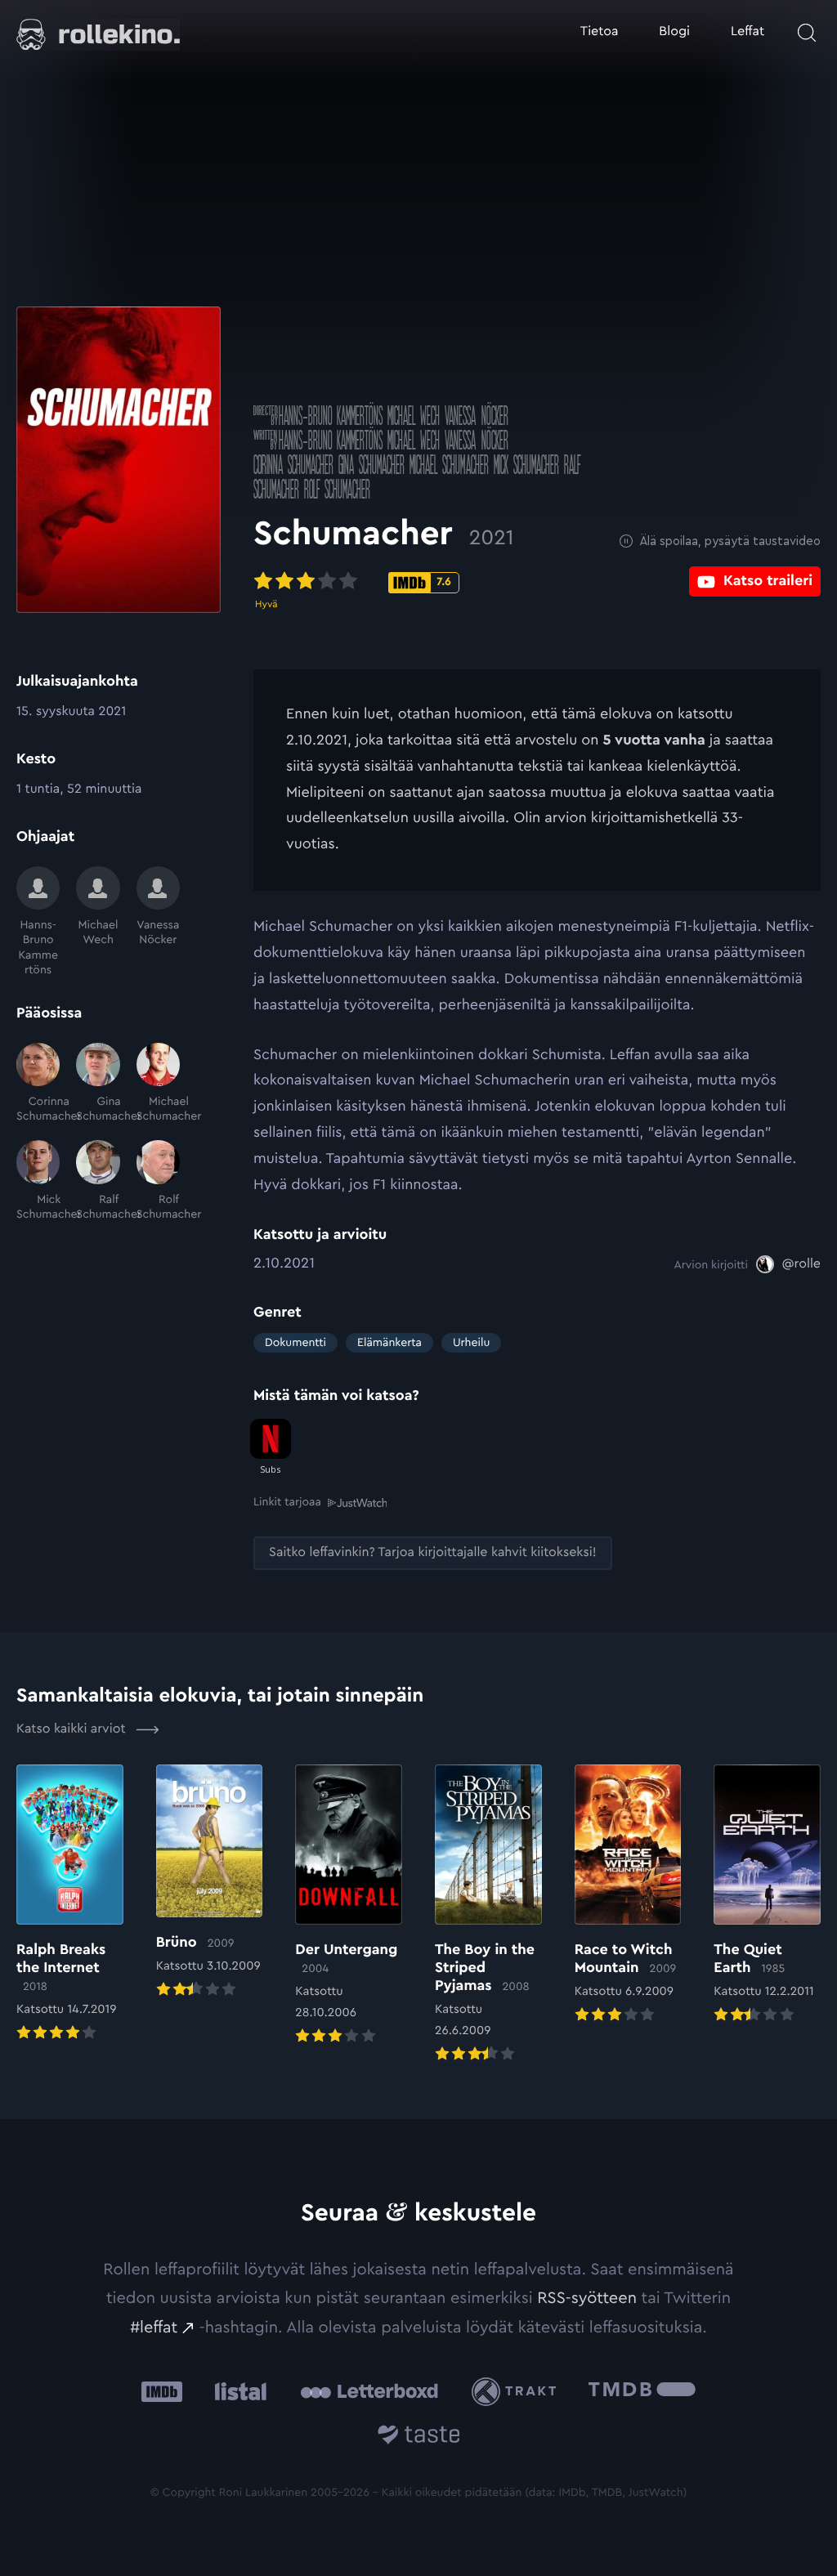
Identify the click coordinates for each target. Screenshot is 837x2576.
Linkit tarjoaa (287, 1502)
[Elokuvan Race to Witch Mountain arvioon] (628, 1896)
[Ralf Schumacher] (98, 1181)
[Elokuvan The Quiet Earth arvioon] (767, 1896)
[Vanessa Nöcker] (158, 922)
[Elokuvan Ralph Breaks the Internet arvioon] (70, 1905)
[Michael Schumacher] (158, 1084)
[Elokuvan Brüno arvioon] (210, 1883)
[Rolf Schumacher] (158, 1181)
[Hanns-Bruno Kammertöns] (38, 922)
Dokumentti (295, 1343)
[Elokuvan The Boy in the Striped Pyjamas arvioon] (488, 1915)
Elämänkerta (389, 1343)
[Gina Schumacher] (98, 1084)
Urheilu (471, 1343)
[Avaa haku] (807, 33)
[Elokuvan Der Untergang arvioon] (349, 1906)
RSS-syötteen (587, 2298)
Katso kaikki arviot (73, 1729)
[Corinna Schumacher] (38, 1084)
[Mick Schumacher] (38, 1181)
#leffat (154, 2328)
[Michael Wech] (98, 922)
